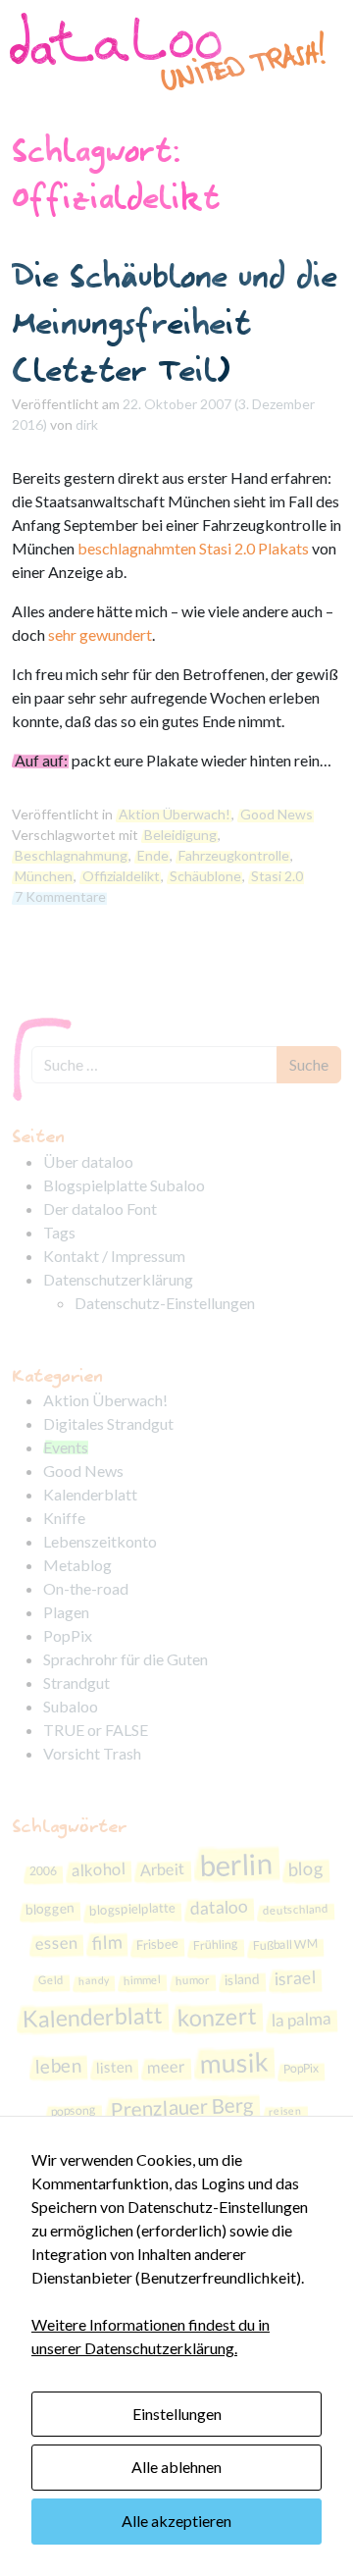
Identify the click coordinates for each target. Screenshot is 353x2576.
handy (93, 1979)
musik (234, 2063)
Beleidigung (180, 835)
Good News (277, 814)
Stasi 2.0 (277, 876)
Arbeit (163, 1869)
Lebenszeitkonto (100, 1541)
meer (166, 2066)
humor (192, 1979)
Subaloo (71, 1706)
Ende (153, 855)
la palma (301, 2019)
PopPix (68, 1635)
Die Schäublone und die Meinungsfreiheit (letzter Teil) (175, 322)
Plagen (66, 1612)
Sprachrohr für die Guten (126, 1659)
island (242, 1978)
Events (66, 1447)
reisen (285, 2110)
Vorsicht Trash (92, 1753)
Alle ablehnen (176, 2467)
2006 (44, 1870)
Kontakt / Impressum (114, 1256)
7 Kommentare (60, 896)
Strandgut (76, 1682)
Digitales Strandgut (108, 1423)
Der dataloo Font (100, 1209)
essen (57, 1943)
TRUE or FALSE (96, 1730)
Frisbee (158, 1944)
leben (58, 2065)
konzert (217, 2017)
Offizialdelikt (121, 876)
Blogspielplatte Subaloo (124, 1185)
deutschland (295, 1909)
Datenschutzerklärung (118, 1279)
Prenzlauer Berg (183, 2106)
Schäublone (205, 876)
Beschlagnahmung (71, 855)
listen (114, 2066)
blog (306, 1868)
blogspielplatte (132, 1908)
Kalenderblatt (90, 1494)
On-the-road (86, 1588)
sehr (62, 634)
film (107, 1943)
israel (295, 1977)
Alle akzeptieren (176, 2521)
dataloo (219, 1907)
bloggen (50, 1908)
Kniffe (64, 1518)
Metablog (77, 1565)
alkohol (99, 1869)
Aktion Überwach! (175, 814)
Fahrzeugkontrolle (234, 855)
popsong (74, 2110)
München (44, 876)
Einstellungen (177, 2414)
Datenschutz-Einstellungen (165, 1303)
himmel (141, 1979)
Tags (59, 1232)
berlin (236, 1864)
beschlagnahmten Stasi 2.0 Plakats (193, 548)
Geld (50, 1979)
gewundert (116, 634)
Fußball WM (285, 1945)
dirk (87, 424)
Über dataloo (88, 1161)
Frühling (216, 1945)
